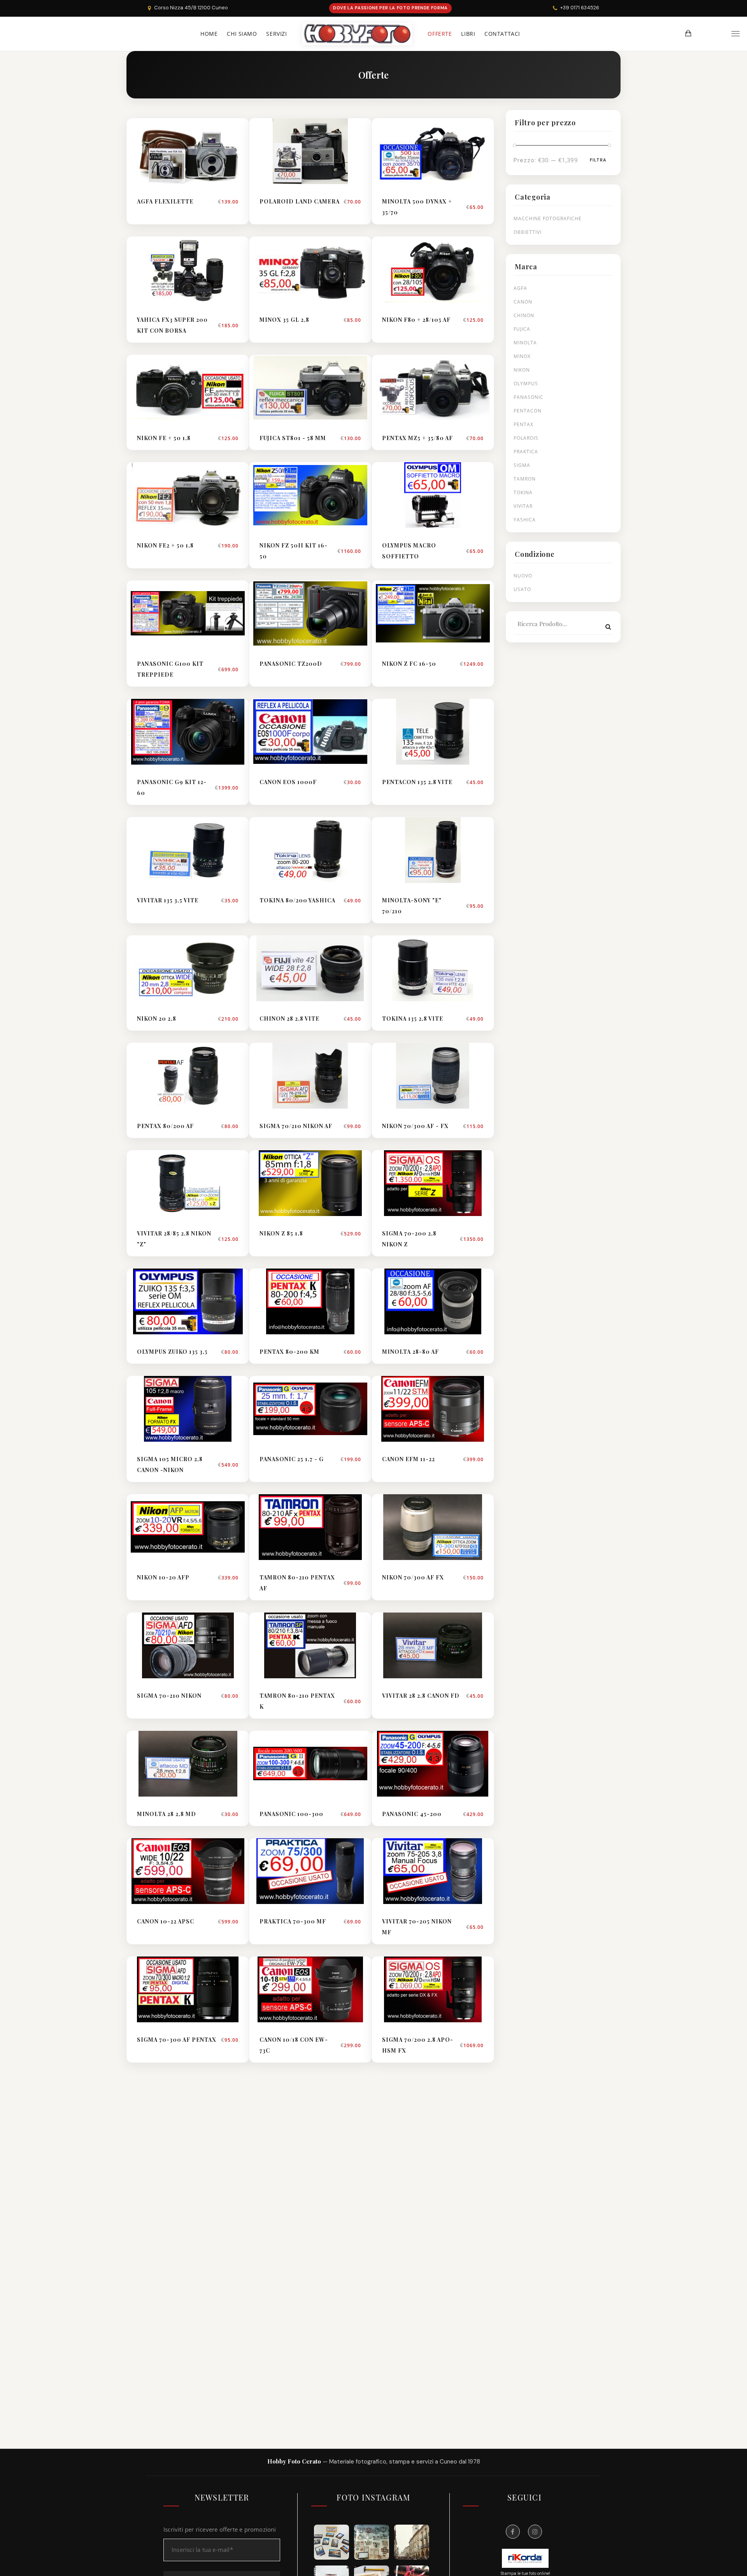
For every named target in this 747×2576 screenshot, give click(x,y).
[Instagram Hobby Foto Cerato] (535, 2532)
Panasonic (529, 397)
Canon (523, 302)
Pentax (523, 424)
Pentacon (528, 411)
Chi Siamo (242, 34)
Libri (468, 34)
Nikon (522, 370)
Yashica (525, 520)
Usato (522, 589)
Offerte (440, 34)
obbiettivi (528, 232)
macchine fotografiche (548, 218)
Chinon (524, 315)
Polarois (526, 438)
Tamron (525, 479)
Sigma (522, 465)
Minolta (525, 343)
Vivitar (523, 506)
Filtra (598, 160)
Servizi (276, 34)
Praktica (526, 452)
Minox (522, 356)
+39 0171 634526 (580, 8)
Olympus (526, 383)
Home (209, 34)
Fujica (522, 329)
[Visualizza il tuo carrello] (688, 33)
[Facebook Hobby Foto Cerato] (513, 2532)
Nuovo (523, 576)
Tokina (523, 492)
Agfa (520, 288)
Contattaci (502, 34)
